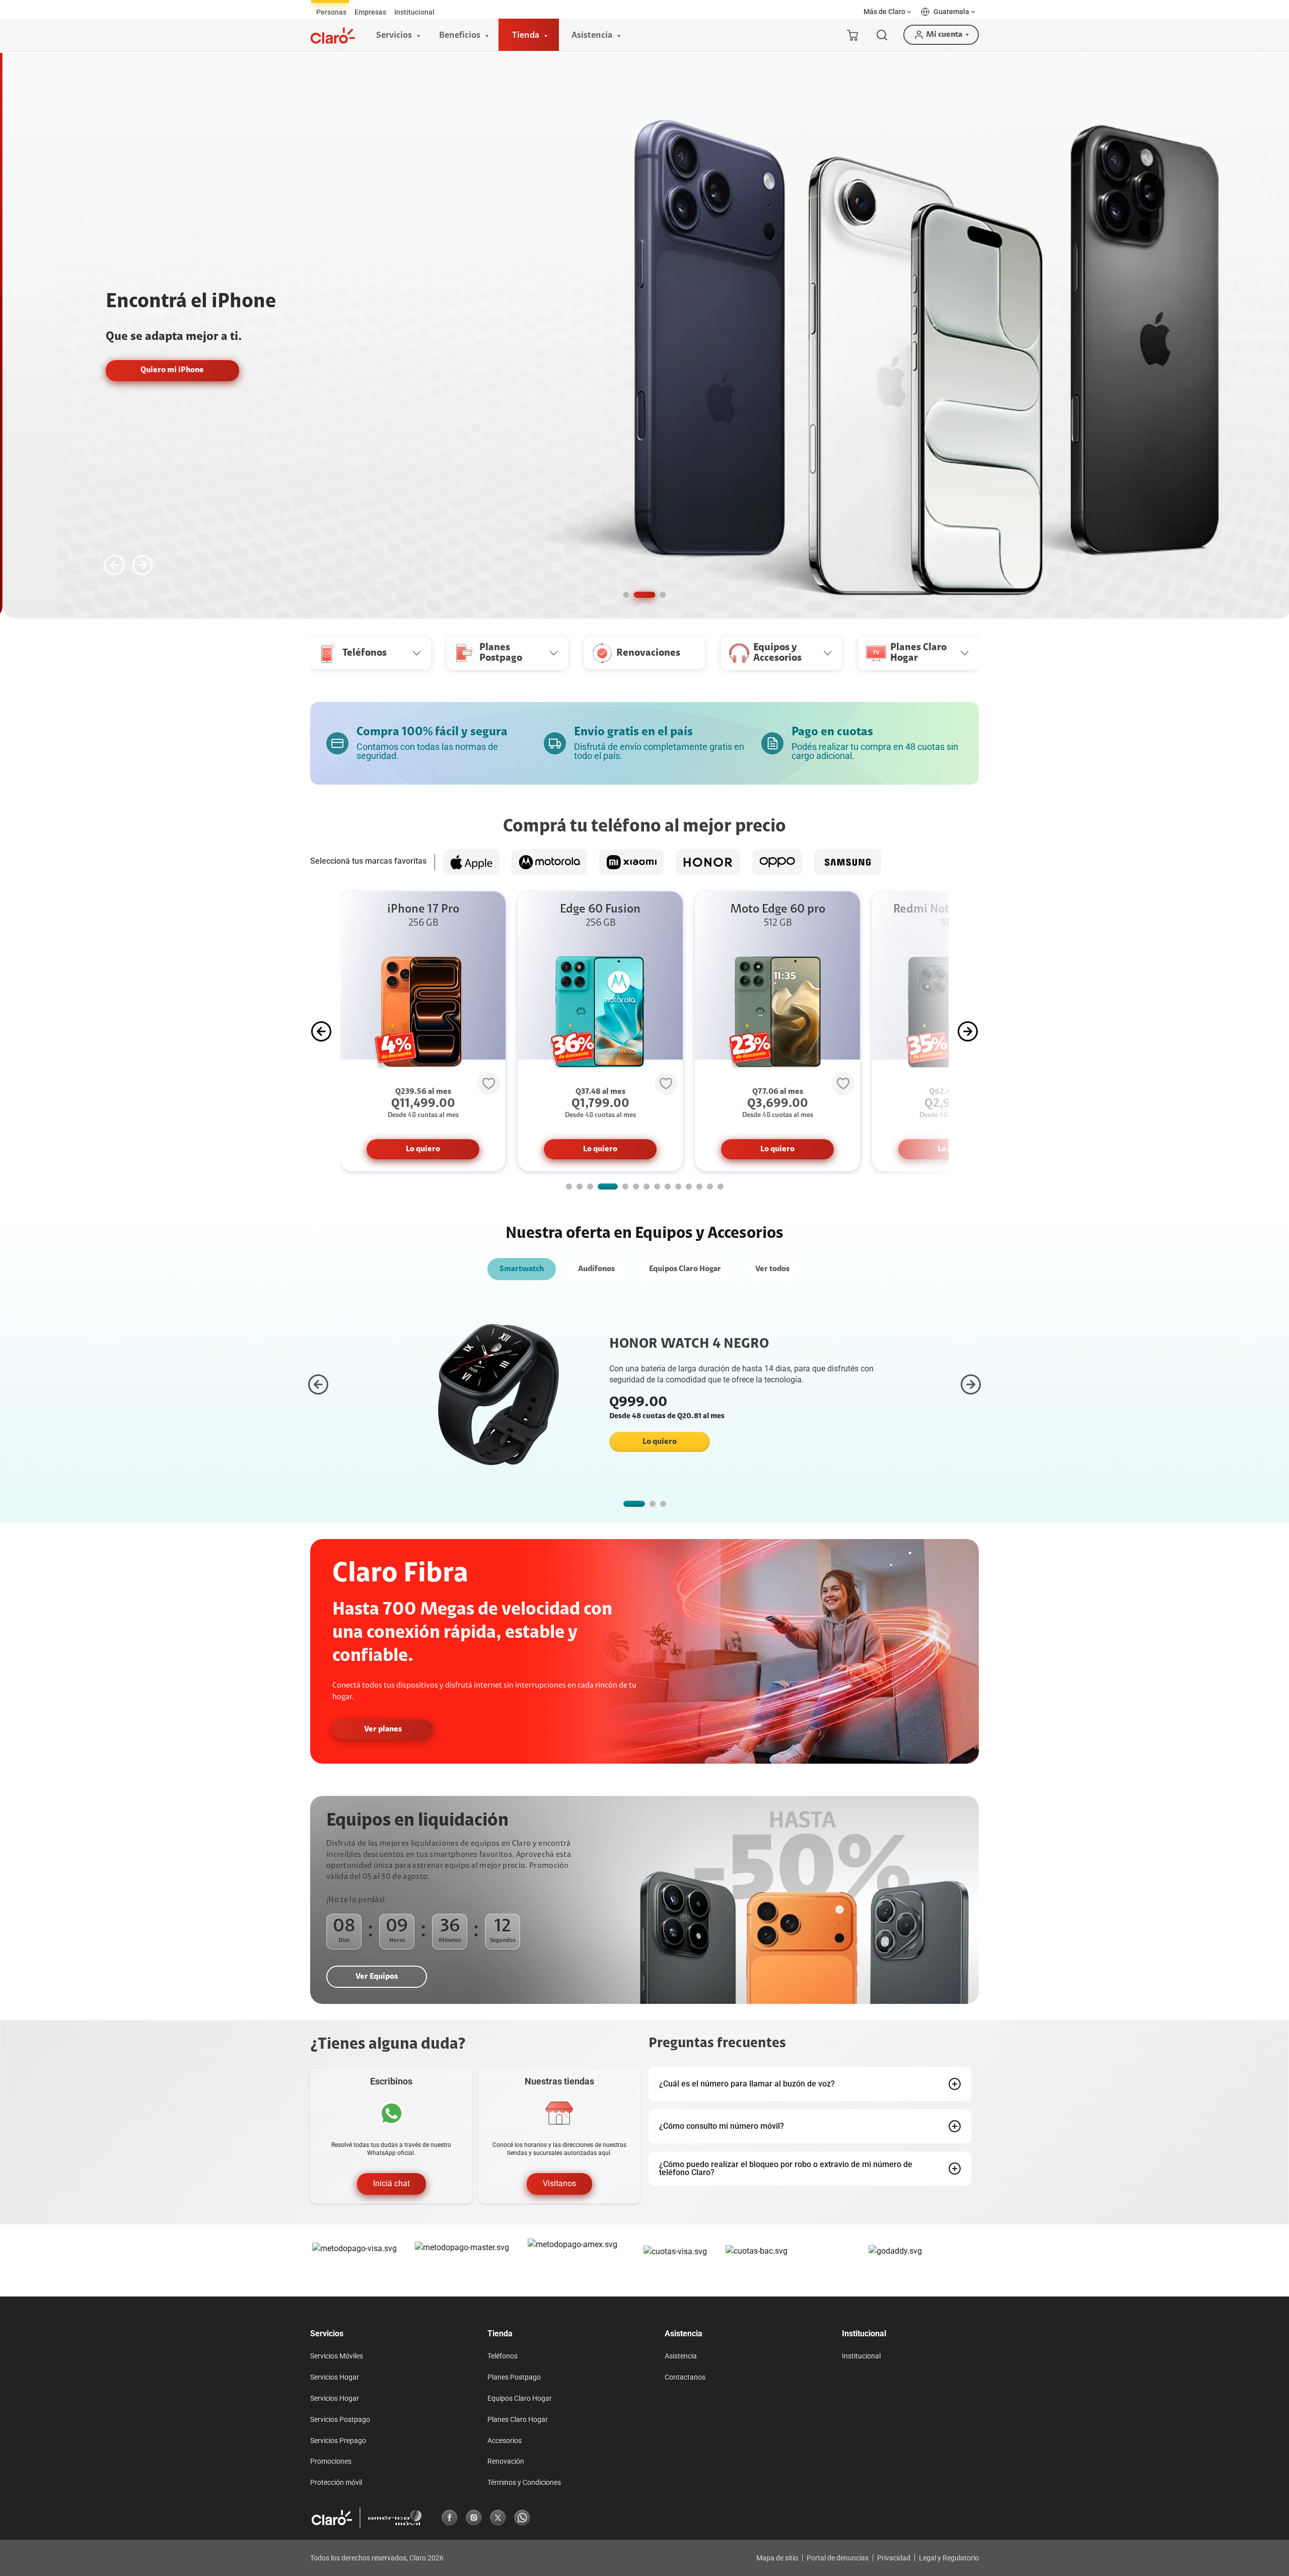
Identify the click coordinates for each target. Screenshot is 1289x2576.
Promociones (331, 2461)
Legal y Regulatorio (949, 2558)
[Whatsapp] (522, 2518)
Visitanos (559, 2184)
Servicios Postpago (340, 2419)
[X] (498, 2518)
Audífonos (596, 1269)
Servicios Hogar (335, 2377)
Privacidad (894, 2558)
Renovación (506, 2461)
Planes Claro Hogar (518, 2419)
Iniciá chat (391, 2184)
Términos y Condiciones (524, 2482)
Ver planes (383, 1729)
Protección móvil (336, 2482)
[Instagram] (474, 2518)
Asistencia (681, 2356)
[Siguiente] (142, 565)
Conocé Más (893, 370)
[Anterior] (114, 565)
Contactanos (685, 2377)
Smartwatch (522, 1269)
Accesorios (505, 2441)
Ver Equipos (377, 1977)
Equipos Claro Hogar (685, 1269)
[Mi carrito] (852, 35)
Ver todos (772, 1269)
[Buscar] (882, 35)
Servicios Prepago (338, 2441)
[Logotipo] (333, 36)
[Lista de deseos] (489, 1083)
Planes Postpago (514, 2377)
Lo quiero (423, 1149)
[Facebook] (450, 2518)
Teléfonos (503, 2356)
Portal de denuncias (838, 2558)
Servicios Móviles (337, 2356)
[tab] (331, 12)
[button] (888, 12)
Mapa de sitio (777, 2558)
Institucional (861, 2356)
